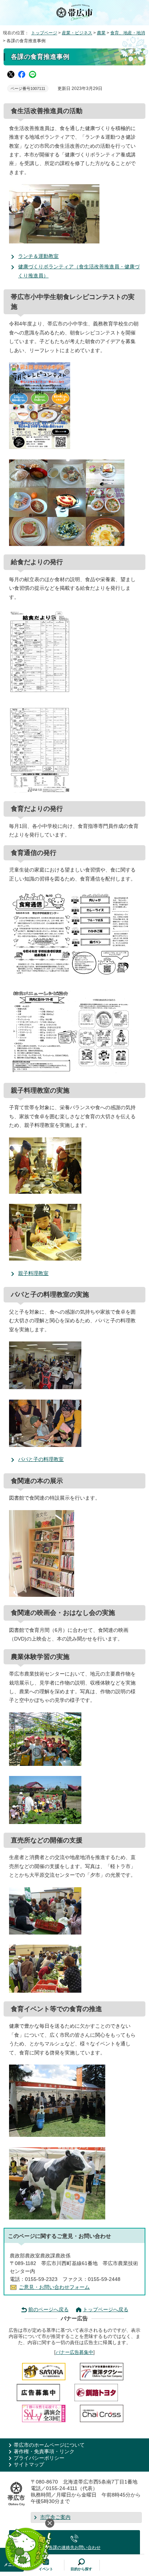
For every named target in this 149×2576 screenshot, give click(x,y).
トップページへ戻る (106, 2310)
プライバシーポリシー (39, 2458)
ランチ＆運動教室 (38, 256)
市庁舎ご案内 (55, 2517)
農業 (101, 33)
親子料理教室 (33, 1273)
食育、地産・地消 (128, 33)
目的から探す (81, 2569)
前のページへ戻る (48, 2310)
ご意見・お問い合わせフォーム (54, 2287)
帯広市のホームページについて (49, 2445)
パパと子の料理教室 (41, 1459)
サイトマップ (29, 2465)
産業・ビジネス (77, 33)
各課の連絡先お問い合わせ (74, 2547)
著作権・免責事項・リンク (44, 2452)
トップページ (44, 33)
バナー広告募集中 (74, 2352)
